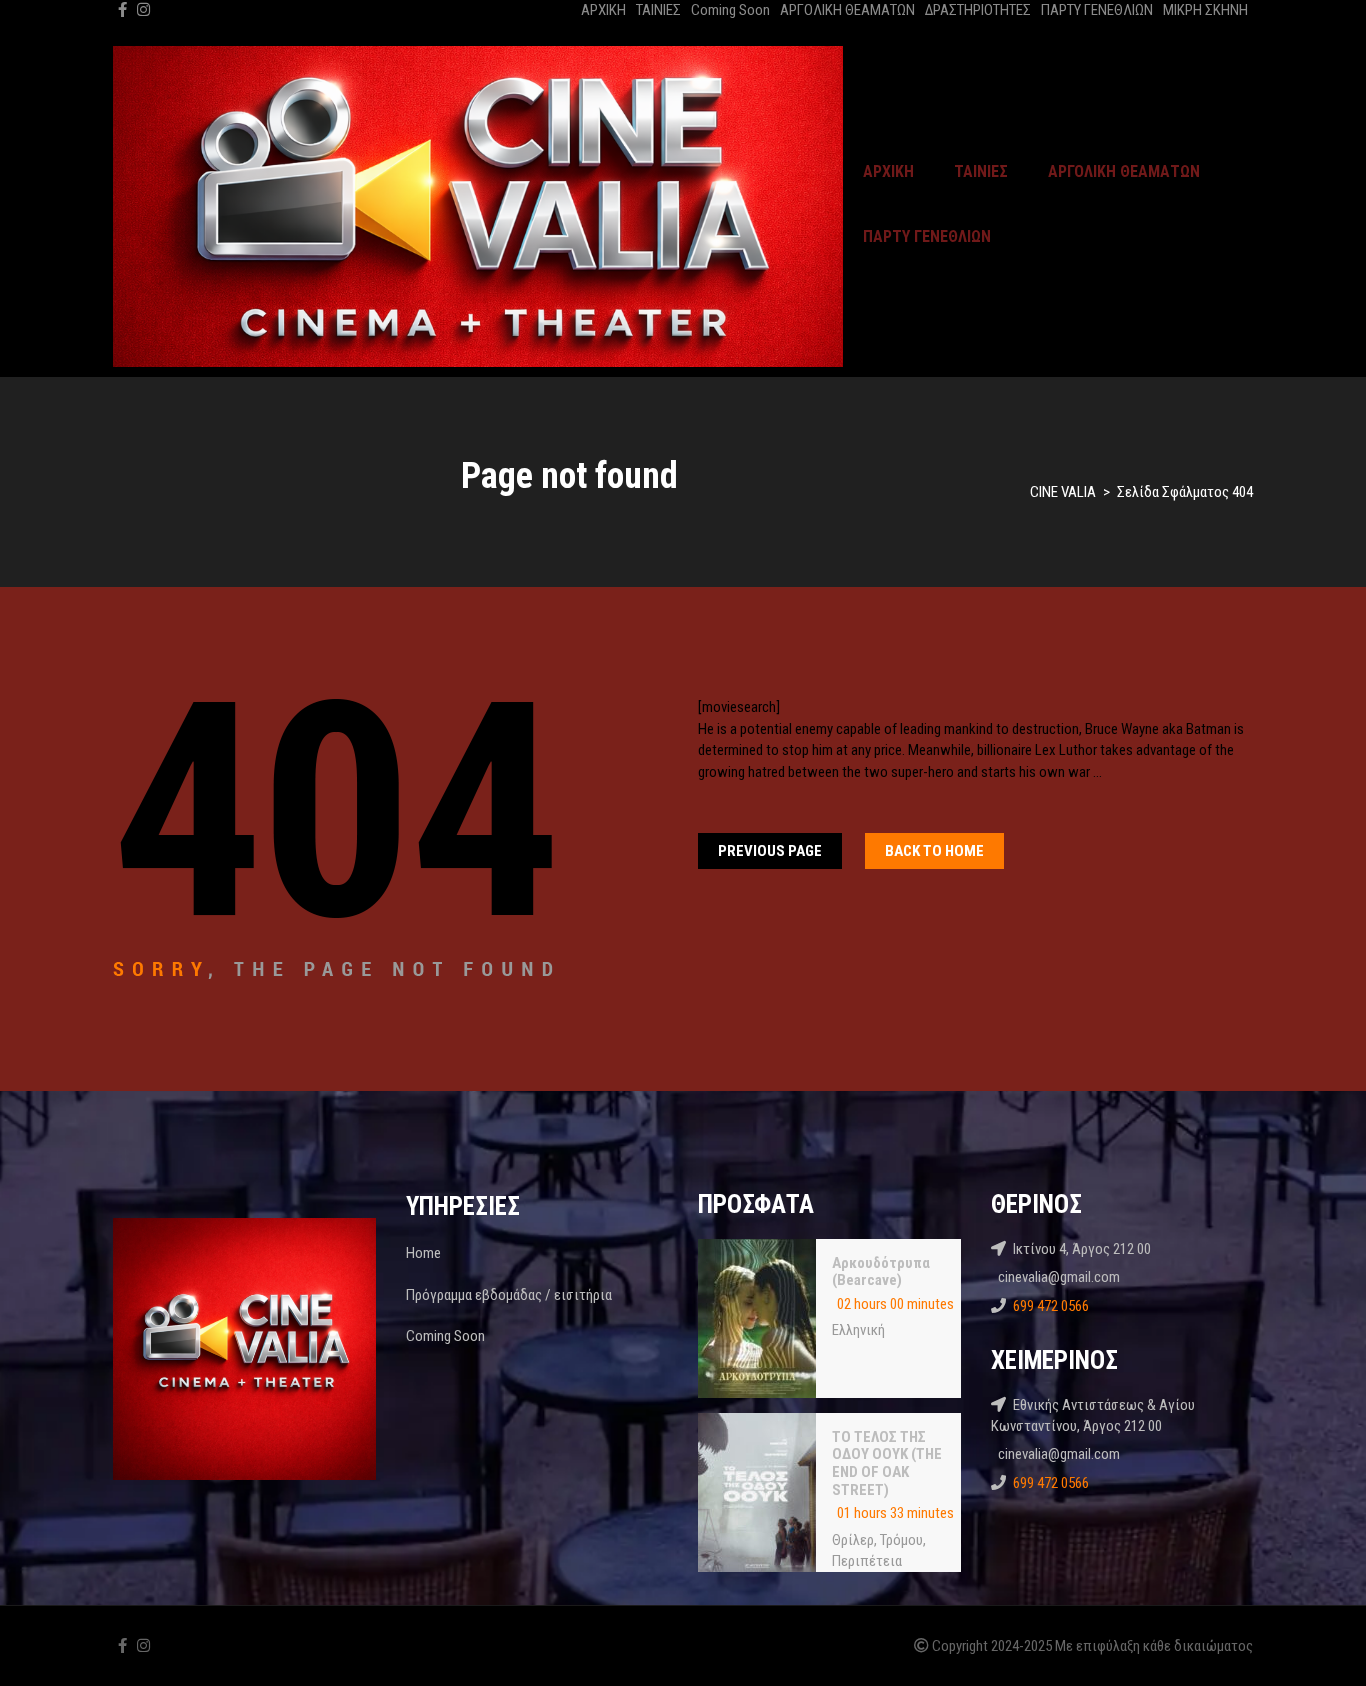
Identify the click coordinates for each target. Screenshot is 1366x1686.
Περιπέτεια (867, 1561)
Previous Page (770, 851)
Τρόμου (901, 1540)
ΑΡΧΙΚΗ (603, 10)
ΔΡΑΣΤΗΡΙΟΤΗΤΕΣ (978, 10)
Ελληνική (858, 1330)
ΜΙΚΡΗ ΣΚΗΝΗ (1205, 10)
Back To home (934, 851)
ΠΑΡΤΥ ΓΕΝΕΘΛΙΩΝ (1097, 10)
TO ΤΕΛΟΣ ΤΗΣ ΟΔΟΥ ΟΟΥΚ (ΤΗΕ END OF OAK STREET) (887, 1463)
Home (423, 1253)
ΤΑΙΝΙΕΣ (658, 10)
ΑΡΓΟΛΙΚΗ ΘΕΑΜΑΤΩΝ (847, 10)
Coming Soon (730, 10)
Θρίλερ (853, 1540)
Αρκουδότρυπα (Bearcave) (881, 1272)
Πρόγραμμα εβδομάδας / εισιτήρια (509, 1295)
